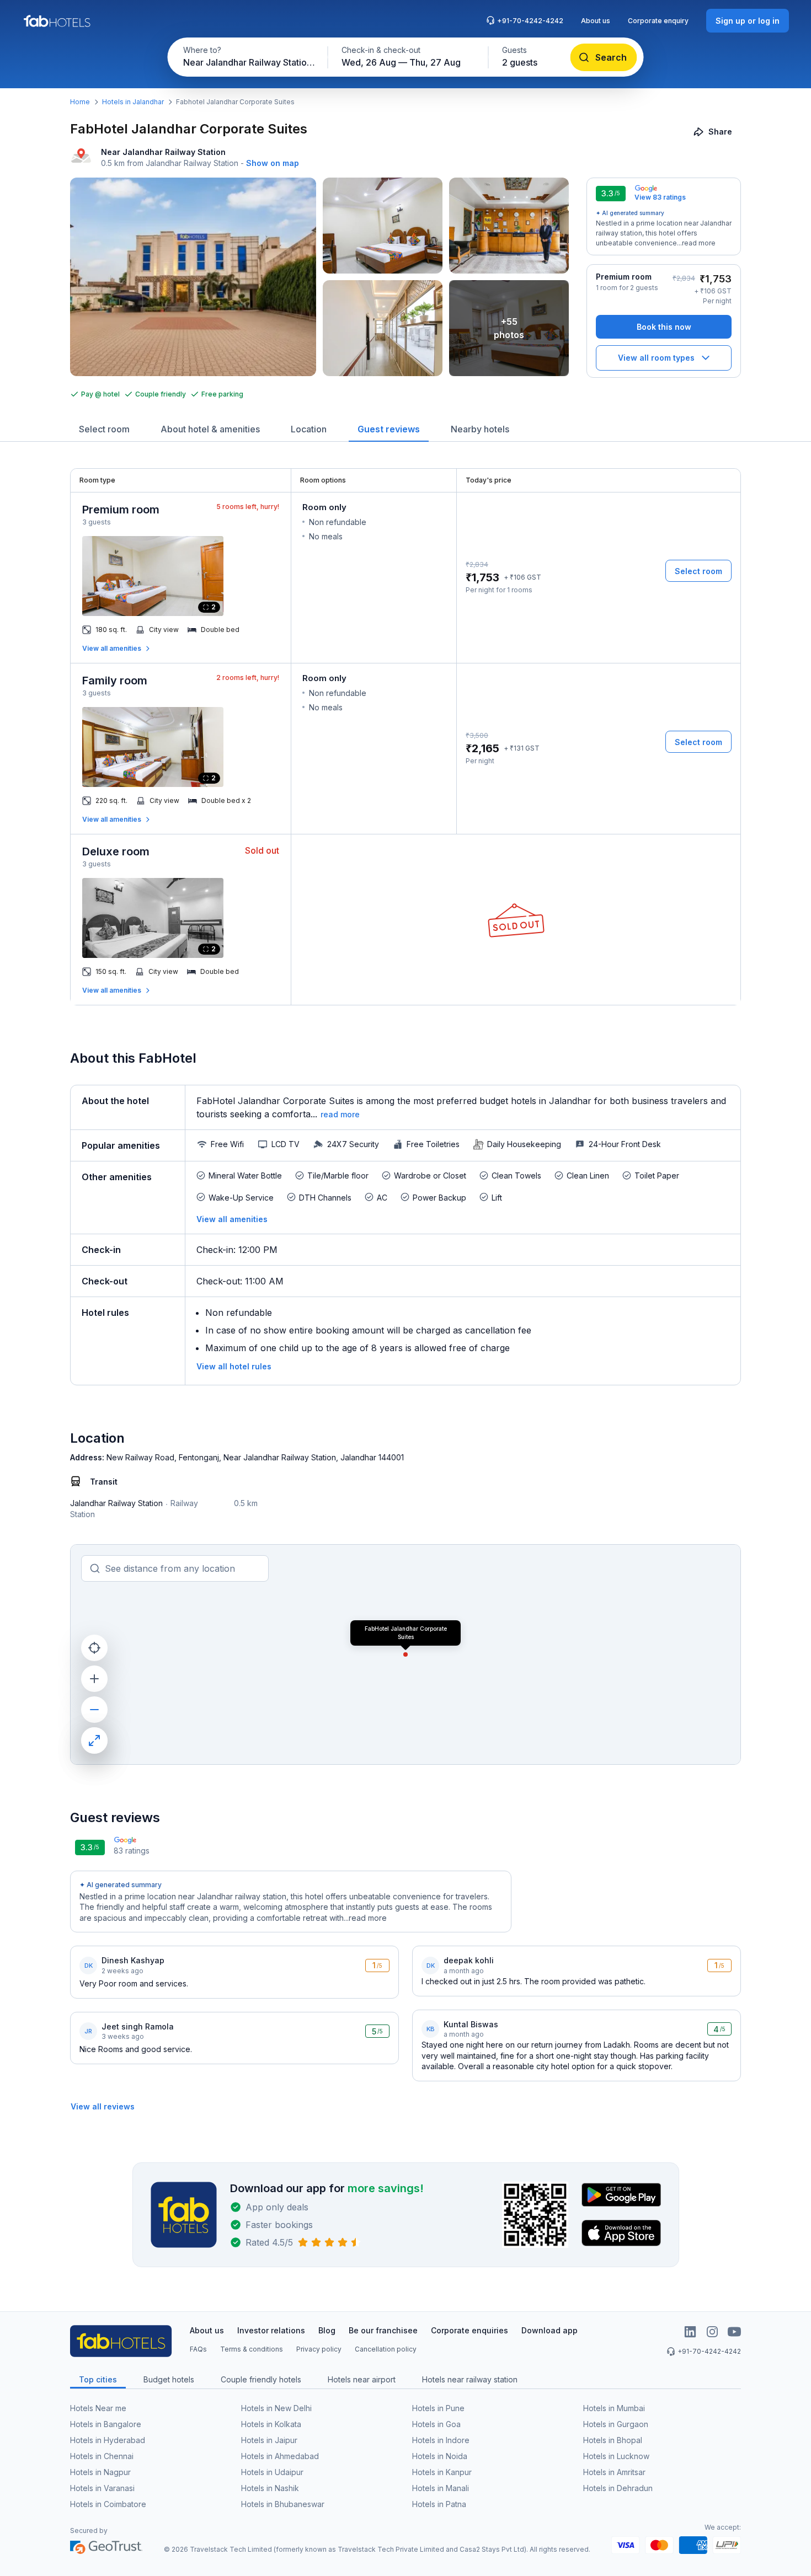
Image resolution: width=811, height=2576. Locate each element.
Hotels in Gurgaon (616, 2424)
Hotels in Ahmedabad (280, 2456)
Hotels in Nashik (270, 2488)
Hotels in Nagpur (100, 2472)
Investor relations (271, 2330)
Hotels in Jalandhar (133, 102)
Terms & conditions (252, 2349)
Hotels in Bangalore (106, 2424)
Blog (327, 2330)
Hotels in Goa (436, 2424)
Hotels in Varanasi (102, 2488)
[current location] (94, 1648)
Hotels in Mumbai (614, 2408)
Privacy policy (319, 2349)
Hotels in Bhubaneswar (283, 2504)
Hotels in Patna (439, 2504)
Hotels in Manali (441, 2488)
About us (596, 21)
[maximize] (94, 1740)
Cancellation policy (386, 2349)
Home (80, 102)
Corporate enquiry (658, 21)
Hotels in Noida (440, 2456)
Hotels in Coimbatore (108, 2504)
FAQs (198, 2349)
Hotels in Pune (438, 2408)
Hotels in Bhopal (613, 2440)
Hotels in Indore (441, 2440)
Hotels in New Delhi (276, 2408)
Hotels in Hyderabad (108, 2440)
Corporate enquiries (469, 2330)
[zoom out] (94, 1710)
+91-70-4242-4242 (530, 21)
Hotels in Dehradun (618, 2488)
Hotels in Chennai (102, 2456)
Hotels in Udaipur (272, 2472)
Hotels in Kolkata (271, 2424)
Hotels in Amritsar (614, 2472)
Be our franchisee (383, 2330)
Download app (549, 2330)
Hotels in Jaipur (269, 2440)
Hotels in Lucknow (616, 2456)
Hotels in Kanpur (442, 2472)
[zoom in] (94, 1679)
